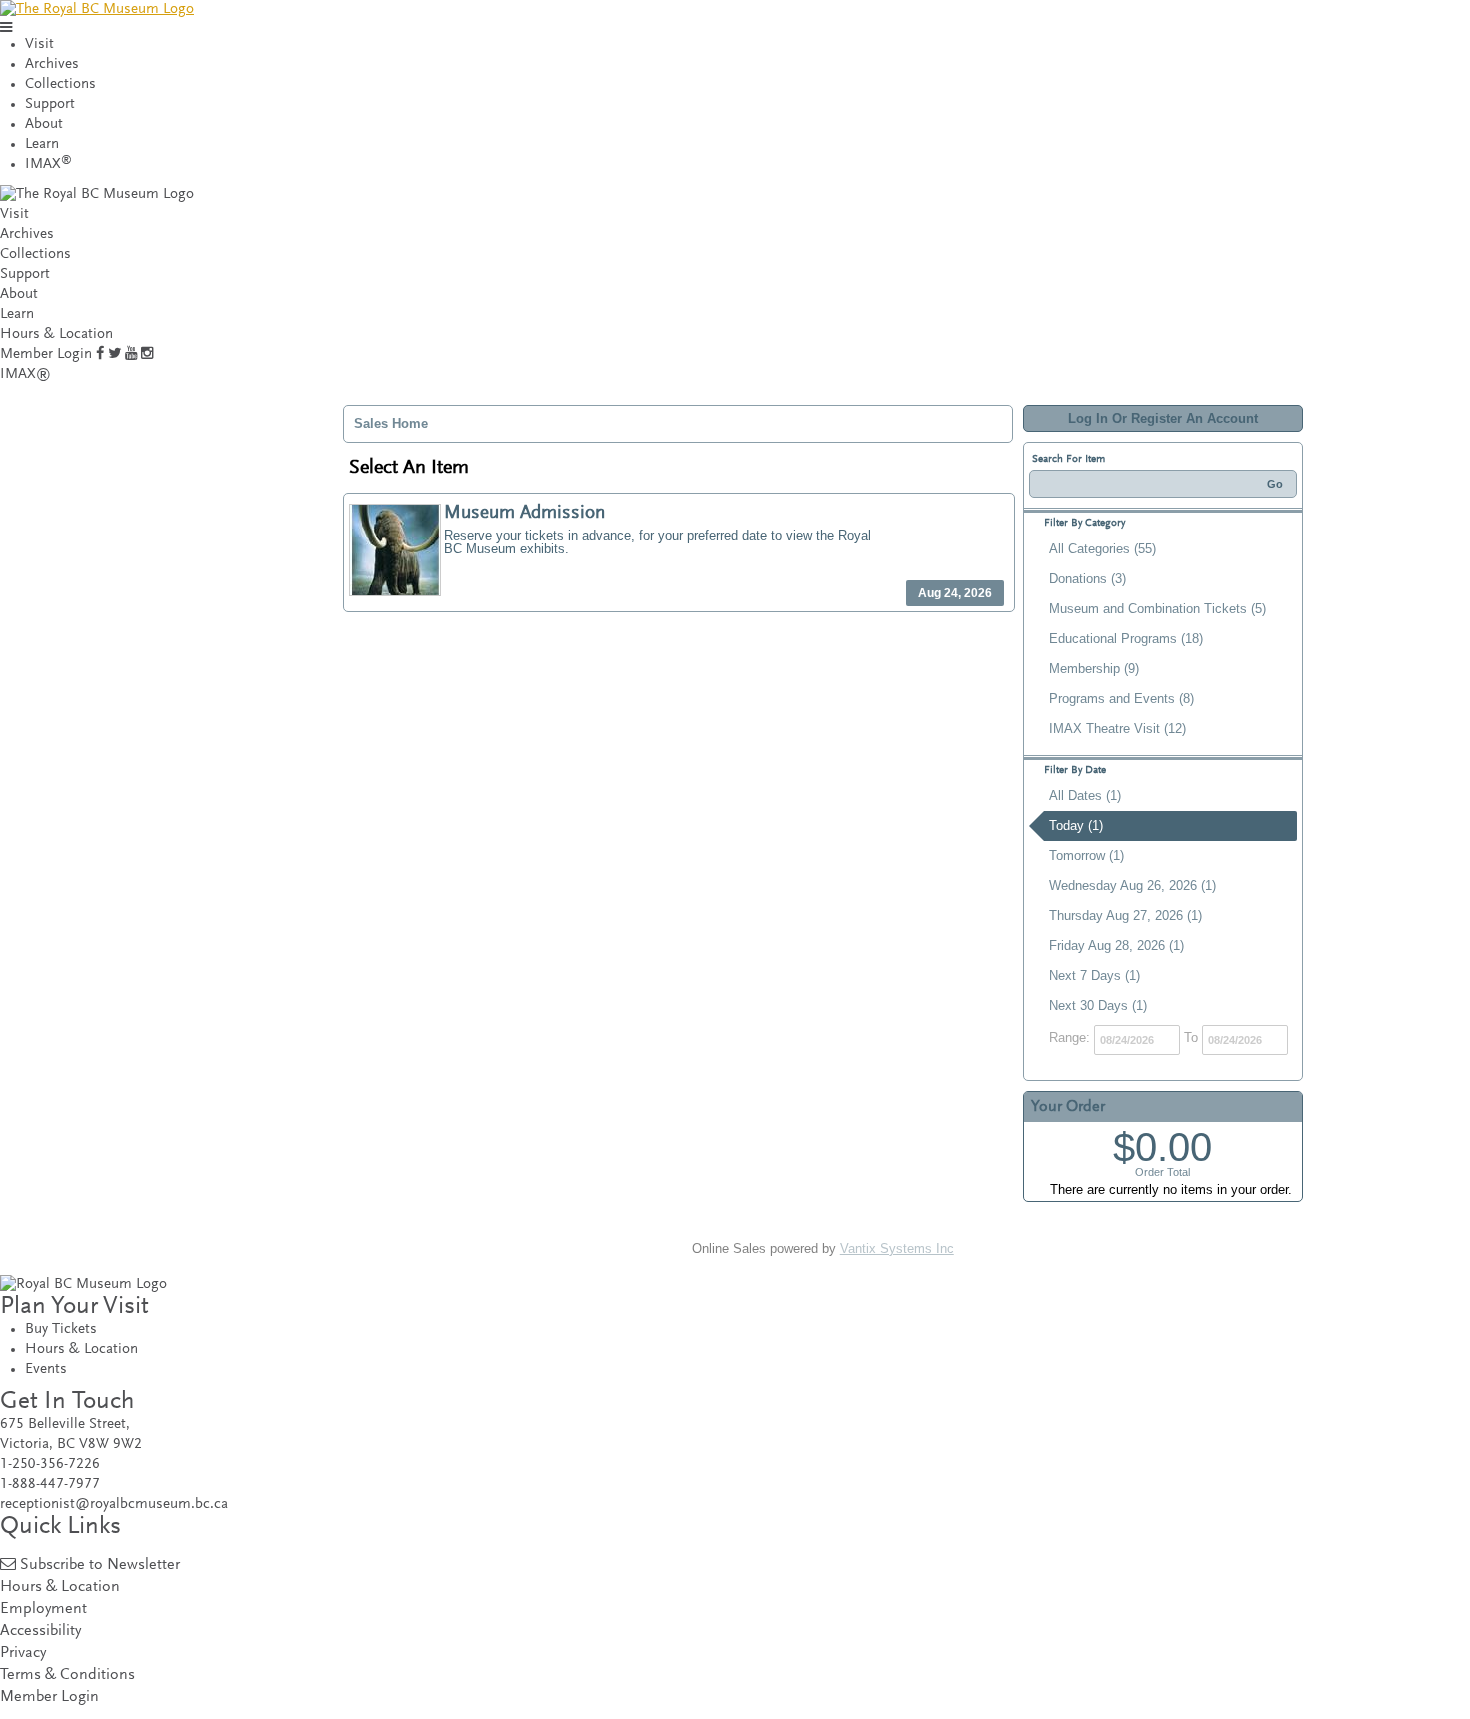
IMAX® (25, 374)
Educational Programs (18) (1126, 638)
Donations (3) (1087, 578)
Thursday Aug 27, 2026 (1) (1125, 915)
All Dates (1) (1085, 795)
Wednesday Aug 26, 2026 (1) (1132, 885)
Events (46, 1369)
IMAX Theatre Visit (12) (1117, 728)
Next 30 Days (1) (1098, 1005)
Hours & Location (56, 334)
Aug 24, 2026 (955, 593)
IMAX (48, 164)
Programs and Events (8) (1121, 698)
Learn (42, 144)
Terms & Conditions (67, 1675)
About (44, 124)
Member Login (46, 354)
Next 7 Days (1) (1094, 975)
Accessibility (40, 1631)
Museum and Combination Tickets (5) (1157, 608)
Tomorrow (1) (1086, 855)
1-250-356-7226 (50, 1464)
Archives (52, 64)
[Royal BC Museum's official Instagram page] (147, 354)
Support (50, 104)
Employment (43, 1609)
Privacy (23, 1653)
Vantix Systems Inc (897, 1248)
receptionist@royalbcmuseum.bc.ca (114, 1504)
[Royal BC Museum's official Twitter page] (114, 354)
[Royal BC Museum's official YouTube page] (131, 354)
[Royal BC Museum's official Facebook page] (100, 354)
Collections (60, 84)
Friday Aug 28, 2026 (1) (1116, 945)
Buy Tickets (61, 1329)
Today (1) (1076, 825)
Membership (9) (1094, 668)
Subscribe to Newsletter (100, 1565)
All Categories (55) (1102, 548)
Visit (39, 44)
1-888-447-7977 (50, 1484)
